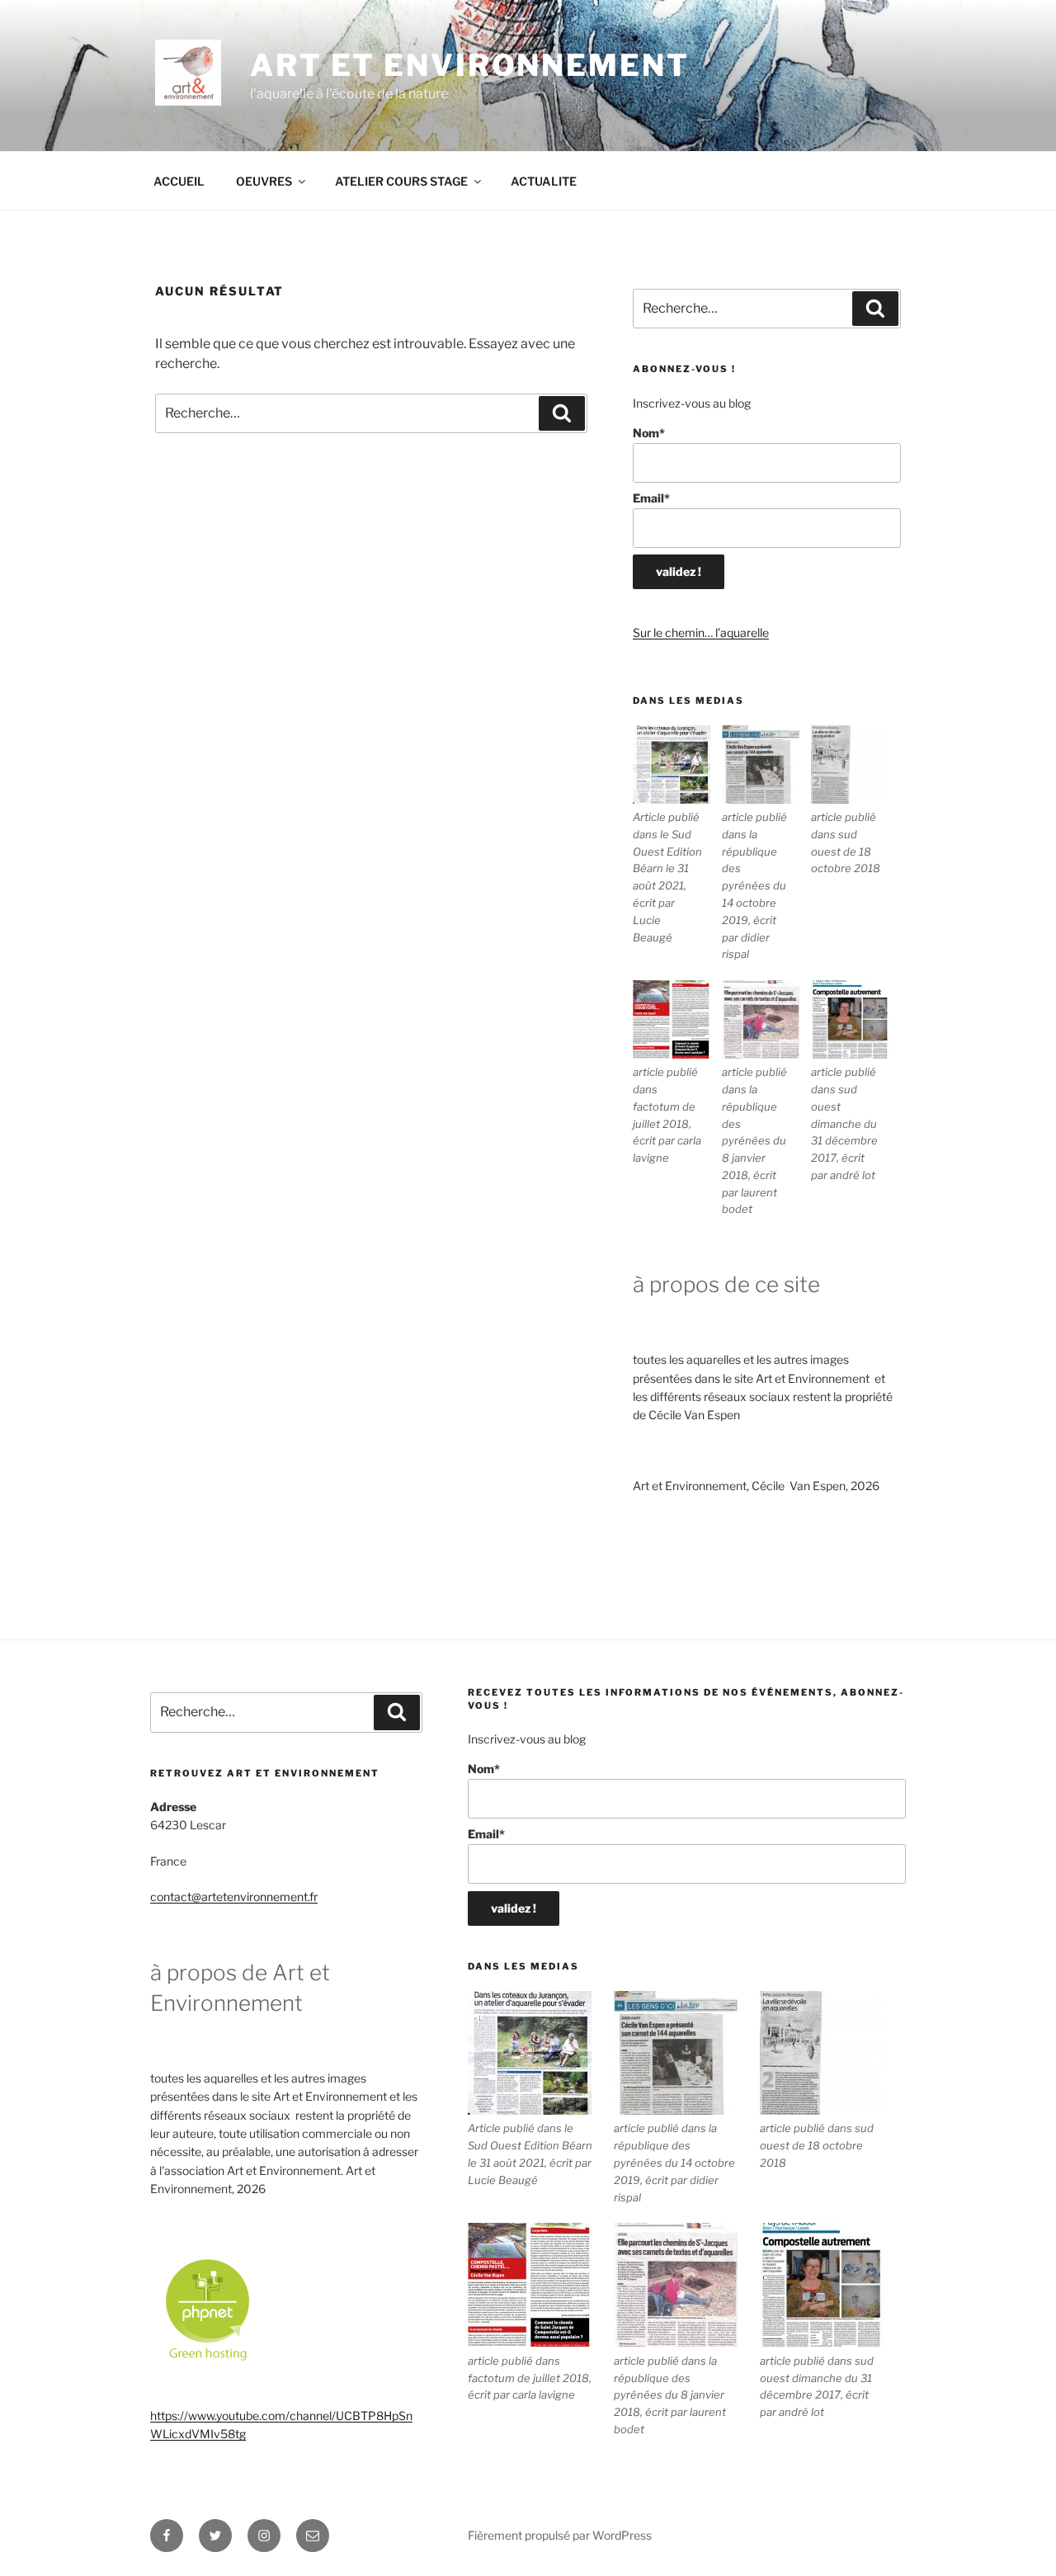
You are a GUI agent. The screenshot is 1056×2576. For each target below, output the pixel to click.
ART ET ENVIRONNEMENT (470, 65)
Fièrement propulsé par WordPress (560, 2535)
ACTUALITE (544, 181)
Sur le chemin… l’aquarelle (701, 632)
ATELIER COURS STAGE (401, 181)
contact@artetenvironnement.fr (234, 1897)
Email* (651, 498)
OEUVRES (264, 181)
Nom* (649, 433)
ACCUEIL (179, 181)
